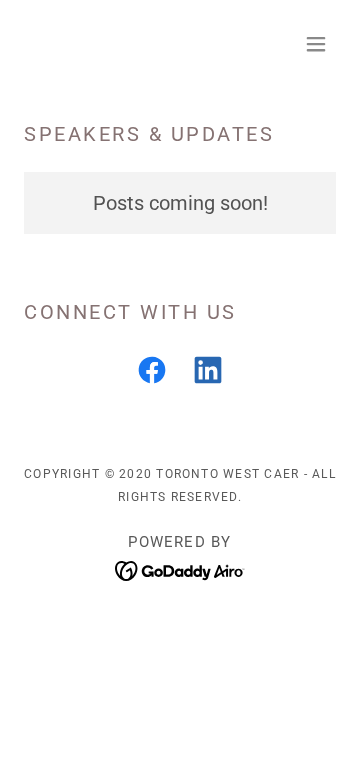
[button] (316, 44)
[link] (152, 374)
